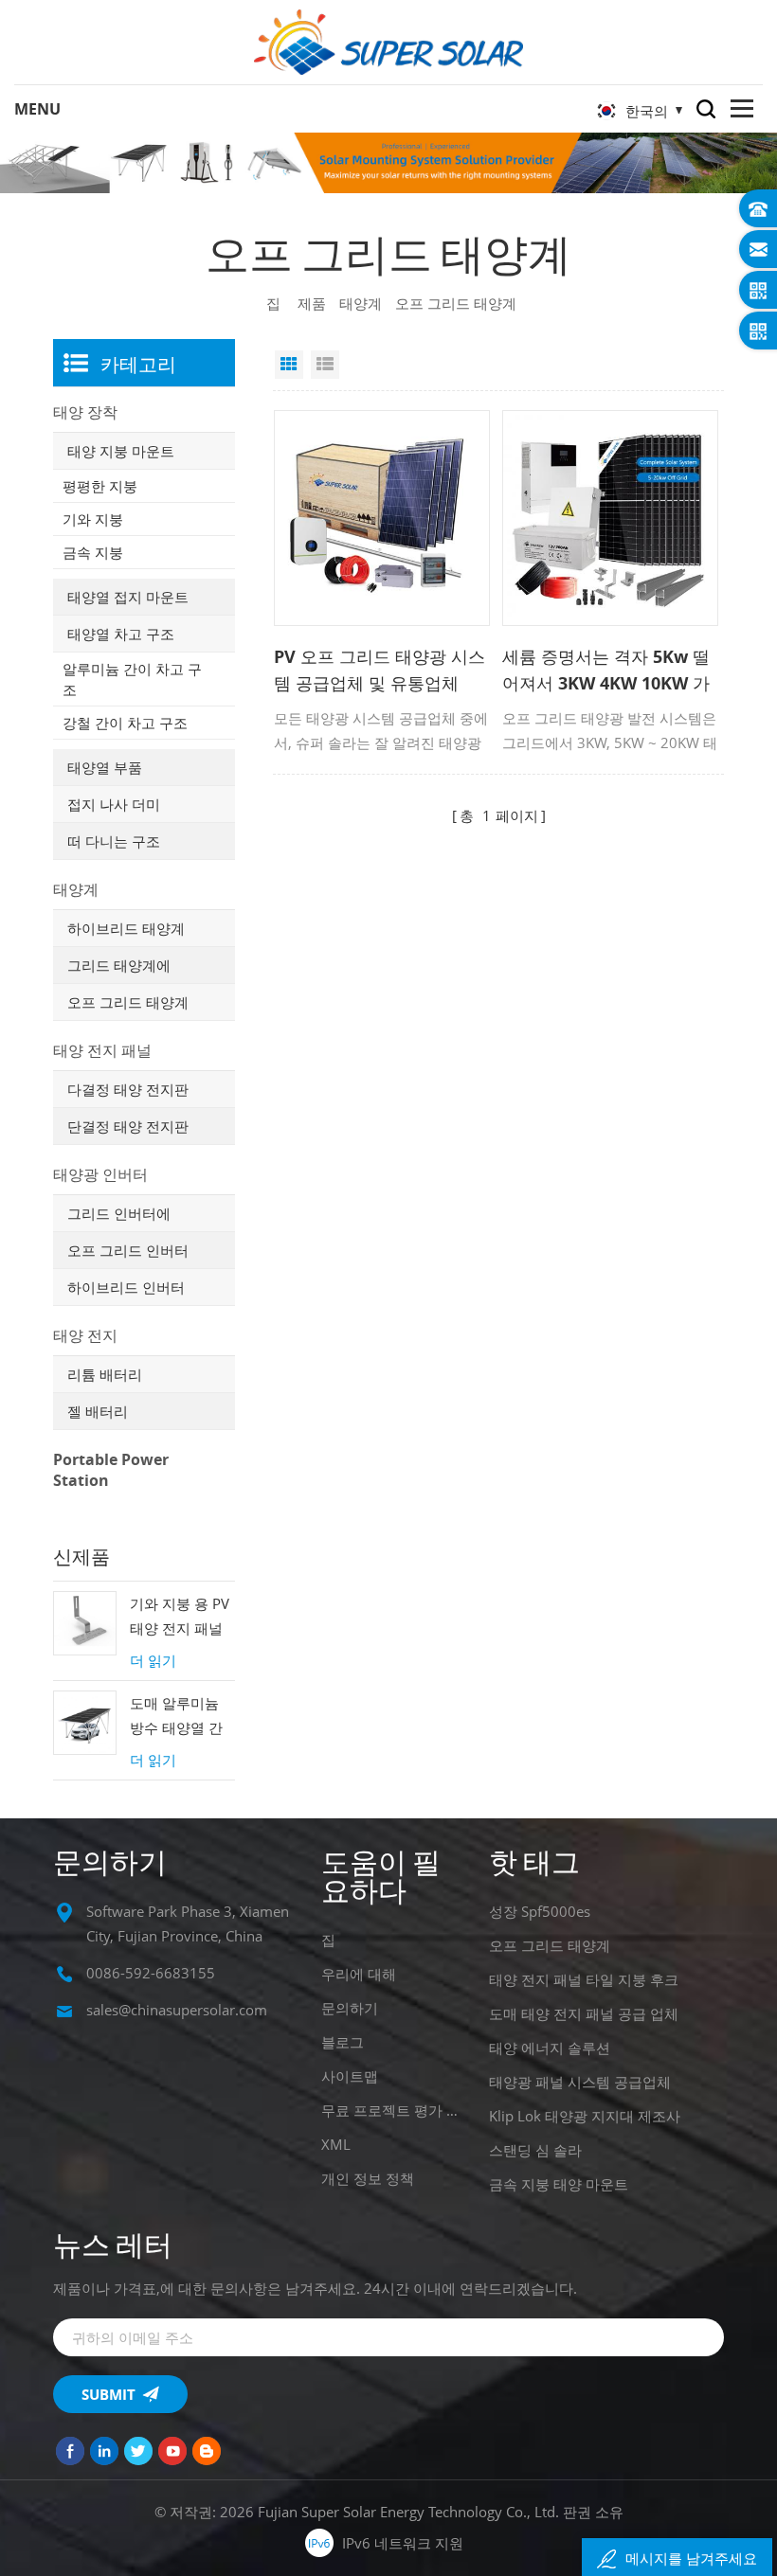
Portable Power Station (111, 1470)
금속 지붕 (93, 552)
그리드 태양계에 (119, 965)
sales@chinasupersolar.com (177, 2010)
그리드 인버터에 (119, 1213)
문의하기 (350, 2008)
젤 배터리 (98, 1411)
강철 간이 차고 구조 (125, 723)
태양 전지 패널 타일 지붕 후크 (584, 1979)
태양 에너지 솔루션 (550, 2048)
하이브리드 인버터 (126, 1287)
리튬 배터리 (105, 1374)
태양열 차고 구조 (121, 634)
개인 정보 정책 (368, 2178)
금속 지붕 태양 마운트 (559, 2184)
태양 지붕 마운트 (121, 451)
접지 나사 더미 (114, 804)
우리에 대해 (359, 1974)
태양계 (361, 303)
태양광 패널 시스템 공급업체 (580, 2082)
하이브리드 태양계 (126, 928)
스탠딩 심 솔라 (535, 2150)
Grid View (289, 365)
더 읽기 (153, 1660)
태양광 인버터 (100, 1174)
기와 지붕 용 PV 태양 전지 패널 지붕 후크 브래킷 (180, 1617)
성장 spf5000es (540, 1911)
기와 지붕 (93, 519)
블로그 (343, 2042)
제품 (312, 303)
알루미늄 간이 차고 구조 (132, 679)
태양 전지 (85, 1335)
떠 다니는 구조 (114, 841)
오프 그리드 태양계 (128, 1002)
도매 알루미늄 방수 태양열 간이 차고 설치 (176, 1717)
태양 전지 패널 (102, 1050)
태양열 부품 (105, 767)
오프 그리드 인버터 (128, 1250)
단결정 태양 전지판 (128, 1126)
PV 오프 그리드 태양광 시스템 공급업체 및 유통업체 (379, 670)
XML (336, 2144)
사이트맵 (350, 2076)
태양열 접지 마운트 (128, 597)
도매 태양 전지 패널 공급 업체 (584, 2013)
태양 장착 (85, 412)
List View (325, 365)
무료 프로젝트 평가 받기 (392, 2110)
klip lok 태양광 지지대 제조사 (585, 2116)
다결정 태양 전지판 (128, 1089)
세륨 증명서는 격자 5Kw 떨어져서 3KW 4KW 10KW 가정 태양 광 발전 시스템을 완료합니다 (608, 671)
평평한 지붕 (100, 486)
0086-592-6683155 (151, 1973)
